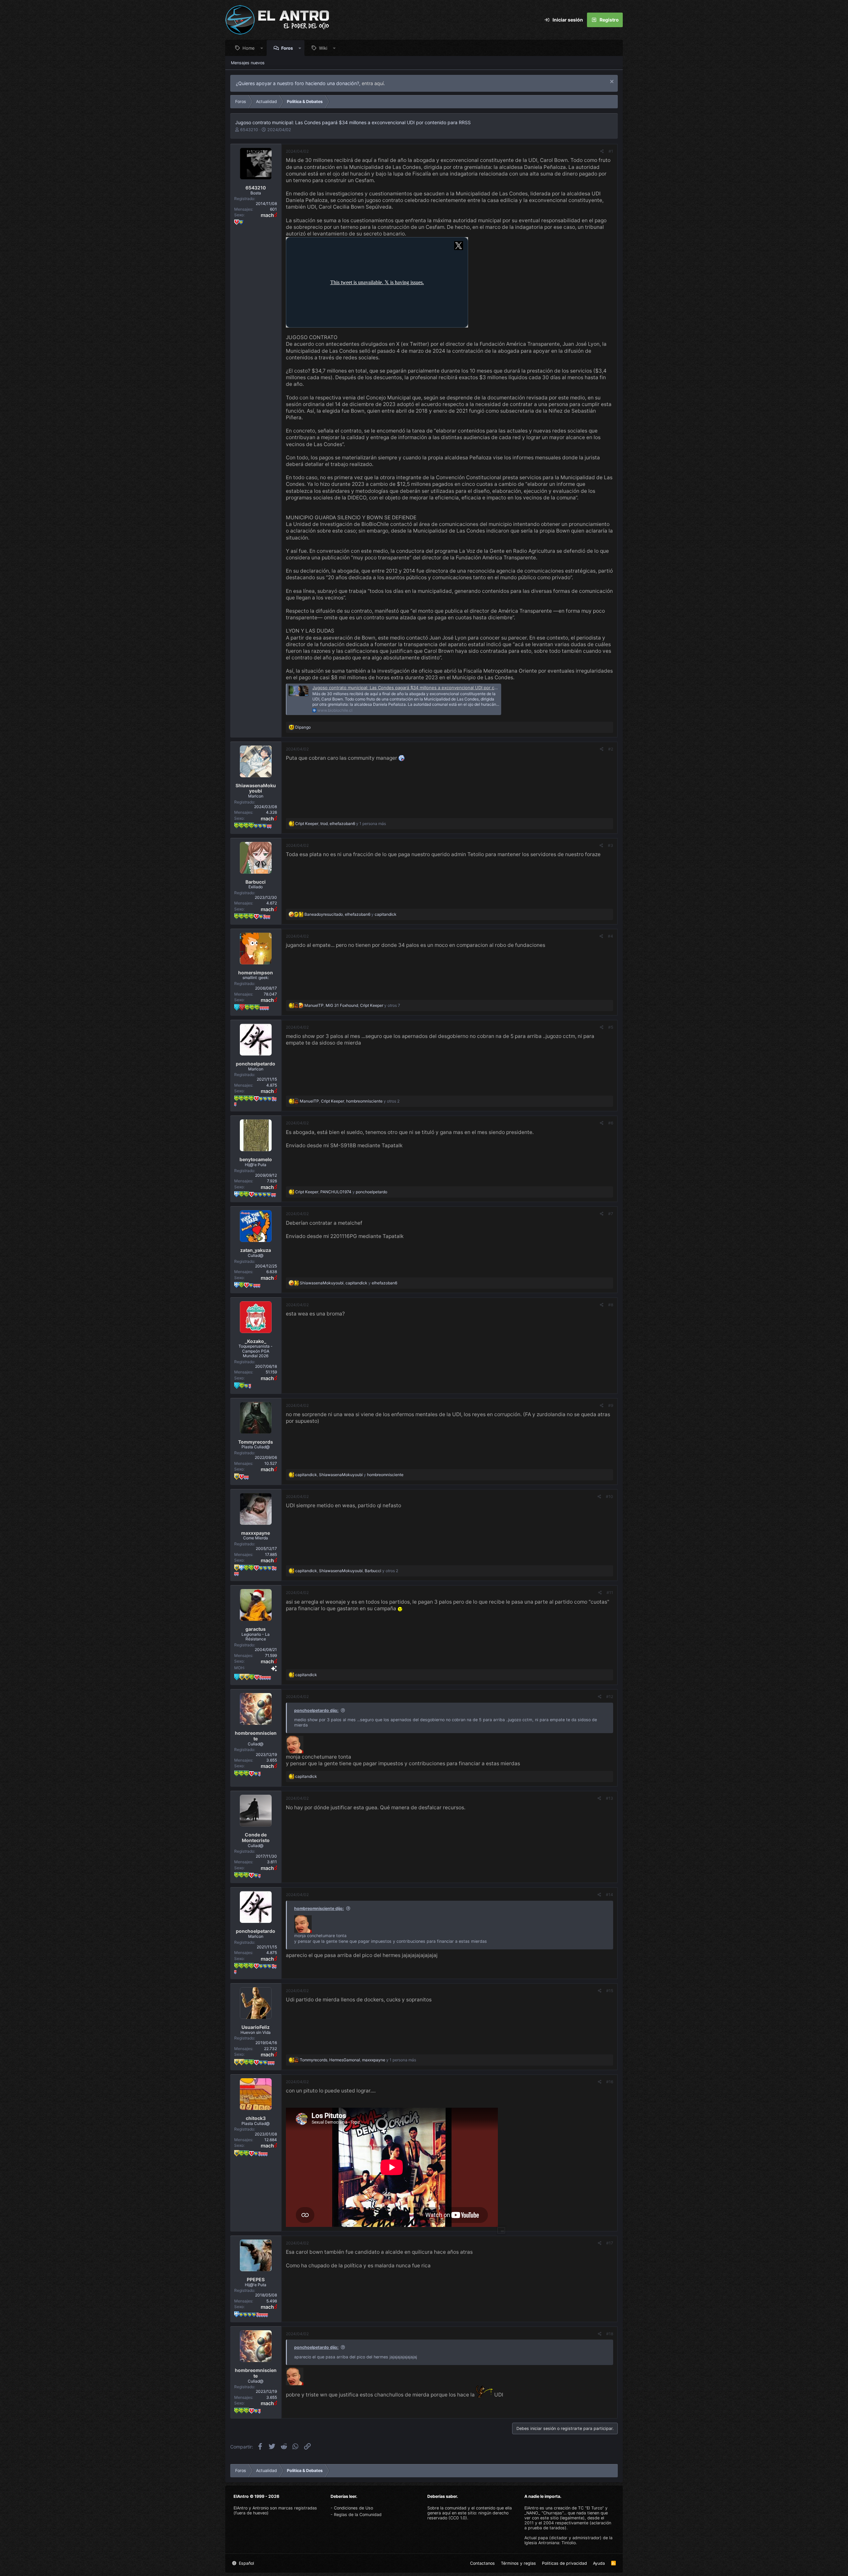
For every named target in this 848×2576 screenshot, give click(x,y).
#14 (609, 1895)
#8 (611, 1305)
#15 (610, 1991)
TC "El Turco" (591, 2508)
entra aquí (373, 83)
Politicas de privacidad (564, 2563)
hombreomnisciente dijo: (319, 1908)
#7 (611, 1214)
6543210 (249, 130)
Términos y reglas (518, 2563)
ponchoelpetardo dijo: (316, 1710)
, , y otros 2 (350, 1101)
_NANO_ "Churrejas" (544, 2513)
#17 (610, 2243)
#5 (611, 1027)
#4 (610, 936)
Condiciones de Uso (353, 2508)
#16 (610, 2082)
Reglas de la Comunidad (358, 2515)
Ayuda (599, 2563)
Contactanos (482, 2563)
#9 (611, 1405)
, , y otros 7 (352, 1005)
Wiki (323, 48)
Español (246, 2563)
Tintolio (569, 2543)
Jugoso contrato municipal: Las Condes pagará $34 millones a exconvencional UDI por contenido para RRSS (424, 688)
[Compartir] (602, 151)
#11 (610, 1593)
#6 (611, 1123)
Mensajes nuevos (248, 63)
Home (249, 48)
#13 (609, 1798)
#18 (610, 2334)
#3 (610, 845)
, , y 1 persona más (341, 824)
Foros (287, 48)
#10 (609, 1496)
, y (350, 914)
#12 (610, 1697)
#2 (611, 749)
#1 (611, 151)
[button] (262, 48)
